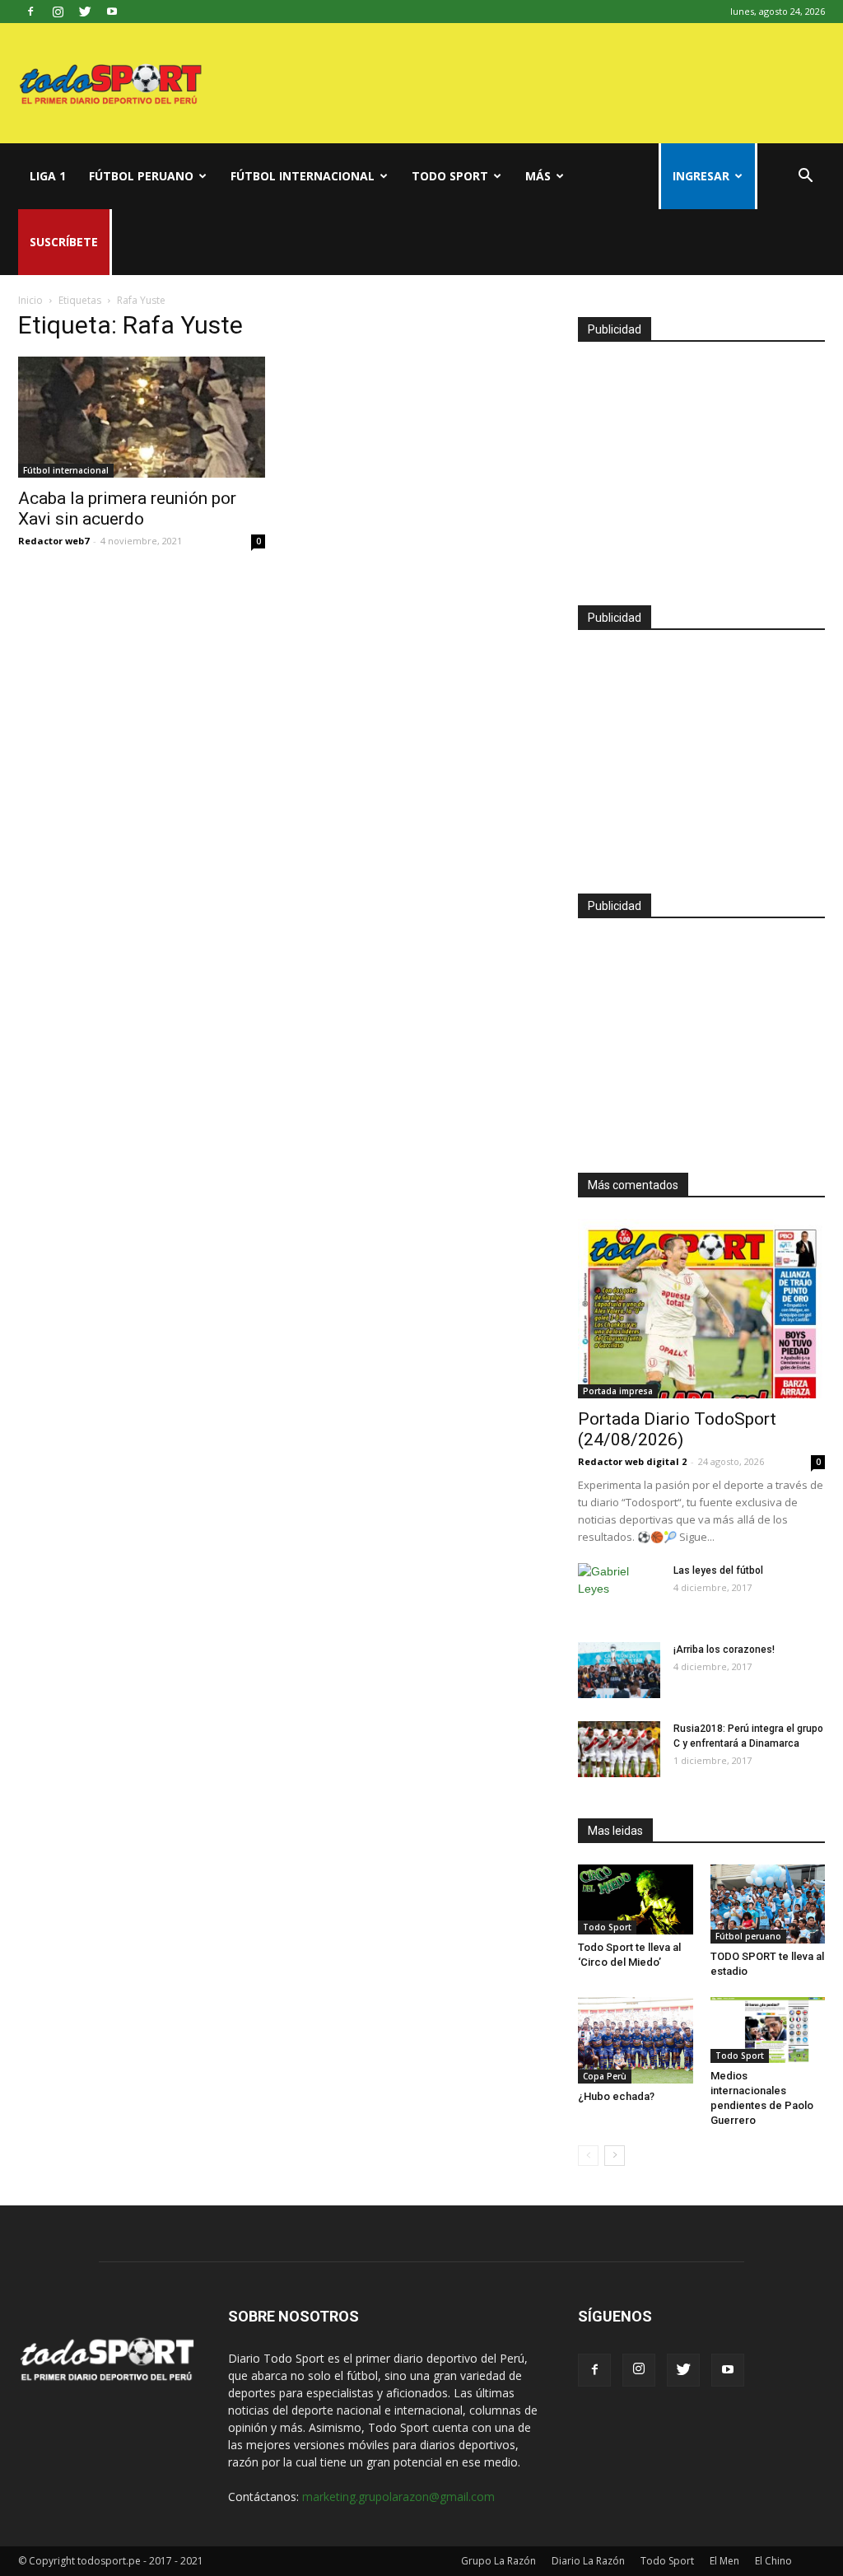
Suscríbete (64, 242)
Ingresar (701, 176)
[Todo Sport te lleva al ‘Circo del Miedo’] (636, 1899)
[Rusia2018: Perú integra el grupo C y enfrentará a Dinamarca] (619, 1750)
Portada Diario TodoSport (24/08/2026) (677, 1429)
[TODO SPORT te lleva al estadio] (768, 1904)
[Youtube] (112, 12)
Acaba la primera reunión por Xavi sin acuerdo (127, 509)
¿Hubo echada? (616, 2096)
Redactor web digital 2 (632, 1461)
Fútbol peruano (141, 176)
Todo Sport (450, 176)
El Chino (773, 2561)
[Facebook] (30, 12)
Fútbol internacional (303, 176)
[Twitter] (85, 12)
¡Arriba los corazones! (724, 1650)
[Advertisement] (701, 466)
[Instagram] (58, 12)
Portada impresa (618, 1391)
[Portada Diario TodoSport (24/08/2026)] (701, 1309)
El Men (724, 2561)
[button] (805, 177)
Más (538, 176)
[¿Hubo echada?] (636, 2040)
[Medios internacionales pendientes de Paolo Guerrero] (768, 2030)
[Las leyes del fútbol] (619, 1592)
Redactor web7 (54, 541)
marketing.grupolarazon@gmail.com (398, 2497)
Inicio (30, 300)
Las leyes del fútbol (718, 1570)
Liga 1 (48, 176)
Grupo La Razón (498, 2561)
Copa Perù (605, 2076)
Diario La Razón (588, 2561)
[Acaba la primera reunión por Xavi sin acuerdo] (142, 417)
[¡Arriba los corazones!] (619, 1671)
